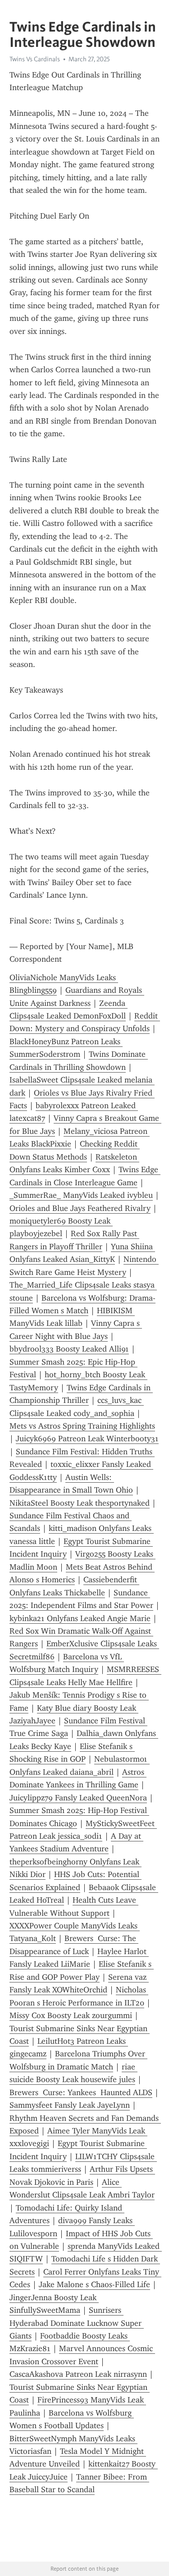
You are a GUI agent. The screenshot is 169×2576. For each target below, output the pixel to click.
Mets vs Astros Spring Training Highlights (82, 1426)
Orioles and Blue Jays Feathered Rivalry (80, 1208)
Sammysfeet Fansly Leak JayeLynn (70, 2105)
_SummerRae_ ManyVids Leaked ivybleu (81, 1195)
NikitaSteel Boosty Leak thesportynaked (80, 1503)
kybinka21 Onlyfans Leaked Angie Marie (80, 1618)
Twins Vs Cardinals (35, 59)
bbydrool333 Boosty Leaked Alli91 (69, 1349)
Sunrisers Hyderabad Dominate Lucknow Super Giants (77, 2323)
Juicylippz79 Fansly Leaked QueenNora (78, 1798)
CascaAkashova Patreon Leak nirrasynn (78, 2374)
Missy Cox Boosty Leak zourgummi (71, 2015)
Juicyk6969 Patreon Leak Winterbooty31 (87, 1439)
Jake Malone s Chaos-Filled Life (94, 2284)
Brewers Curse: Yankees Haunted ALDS (81, 2092)
